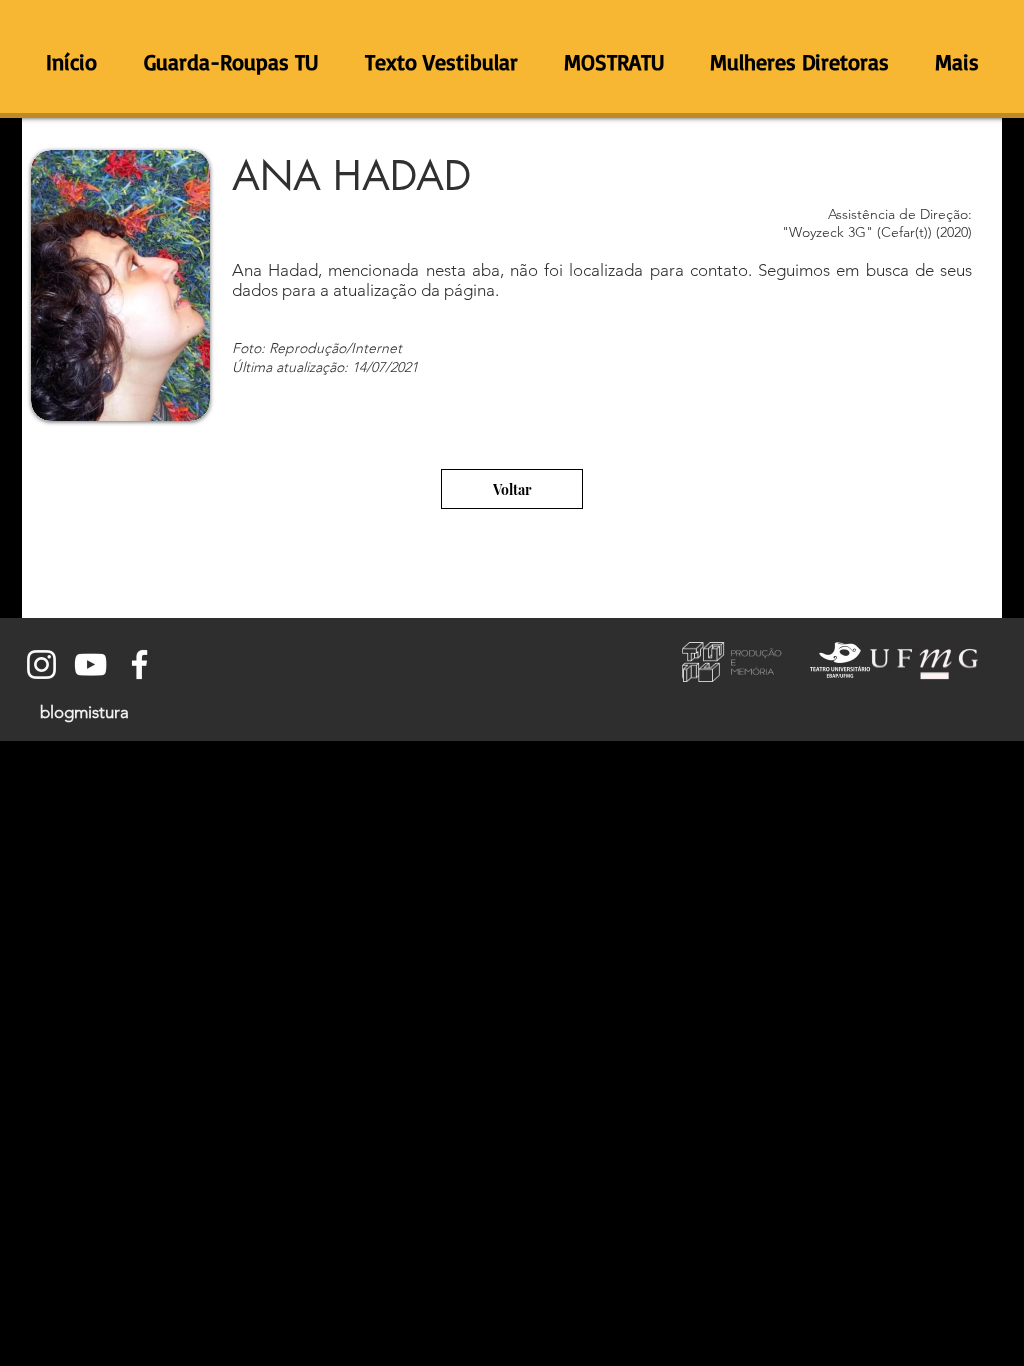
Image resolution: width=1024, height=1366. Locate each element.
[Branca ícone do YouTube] (90, 664)
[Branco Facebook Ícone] (139, 664)
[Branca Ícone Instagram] (41, 664)
